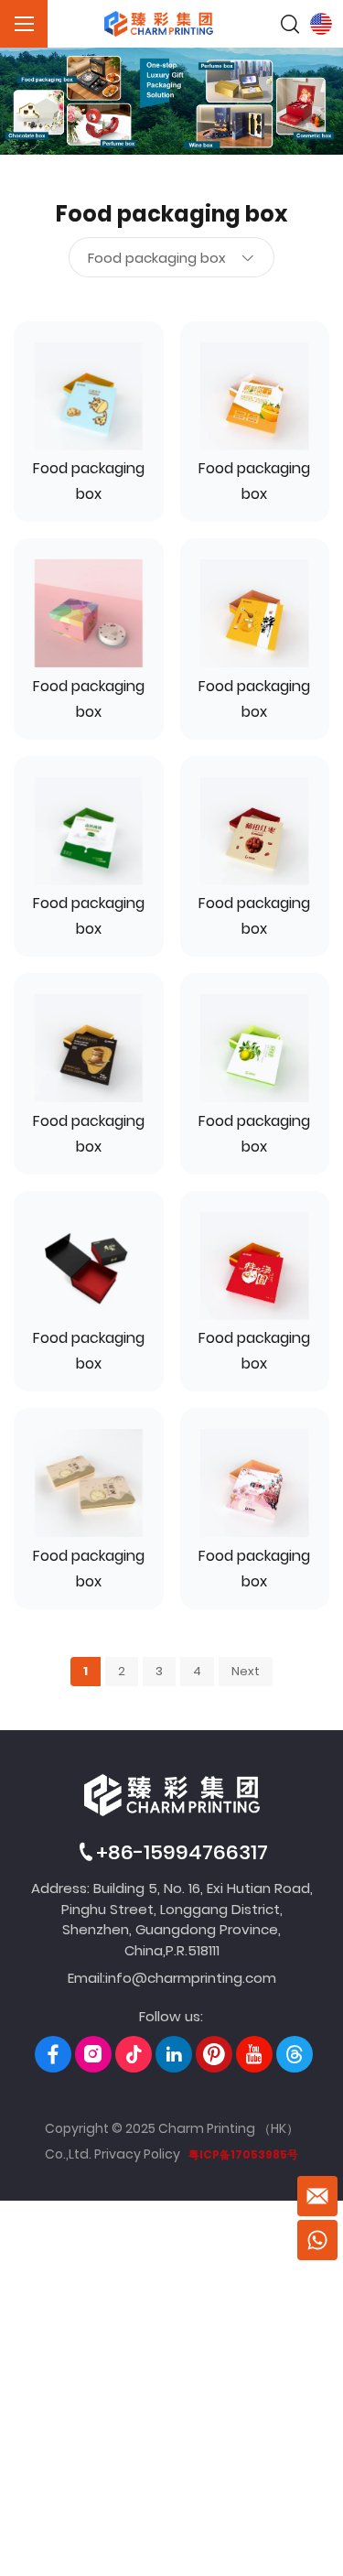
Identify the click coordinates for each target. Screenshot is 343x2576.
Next (246, 1671)
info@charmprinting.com (191, 1978)
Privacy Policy (137, 2154)
